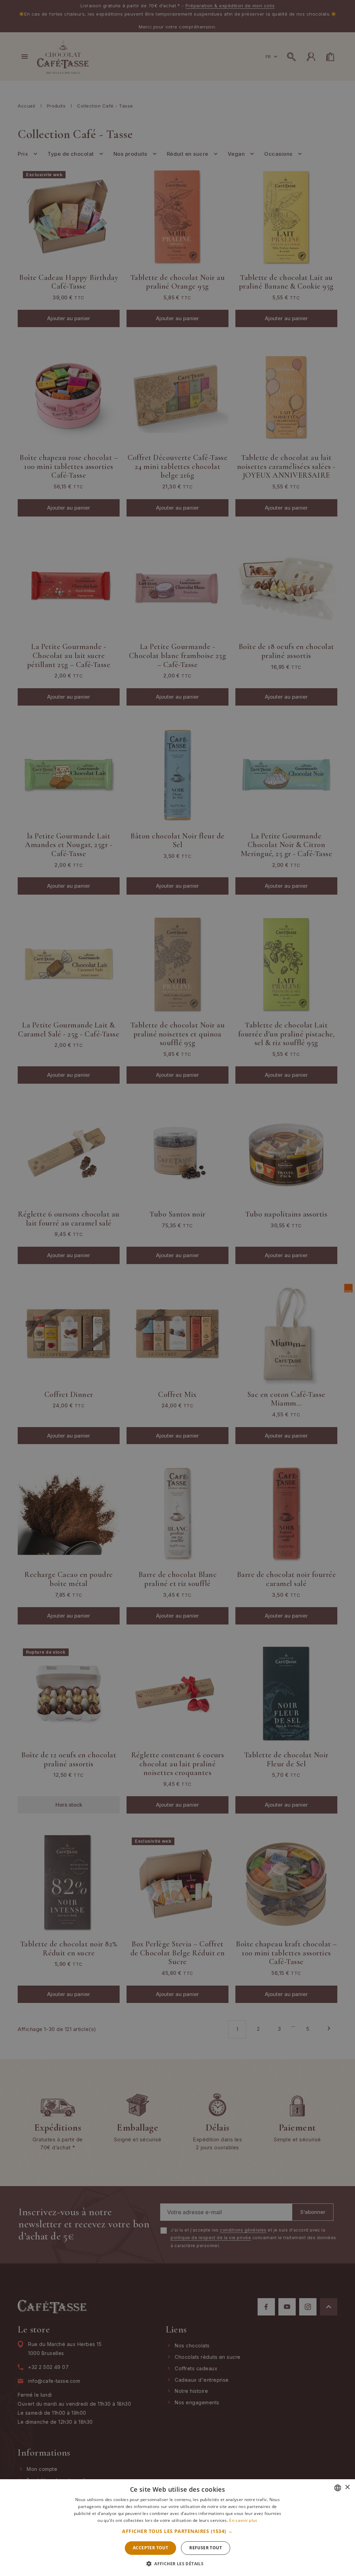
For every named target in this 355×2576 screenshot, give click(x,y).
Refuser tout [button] (206, 2548)
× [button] (347, 2487)
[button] (177, 2531)
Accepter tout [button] (150, 2548)
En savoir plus (243, 2520)
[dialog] (177, 1288)
